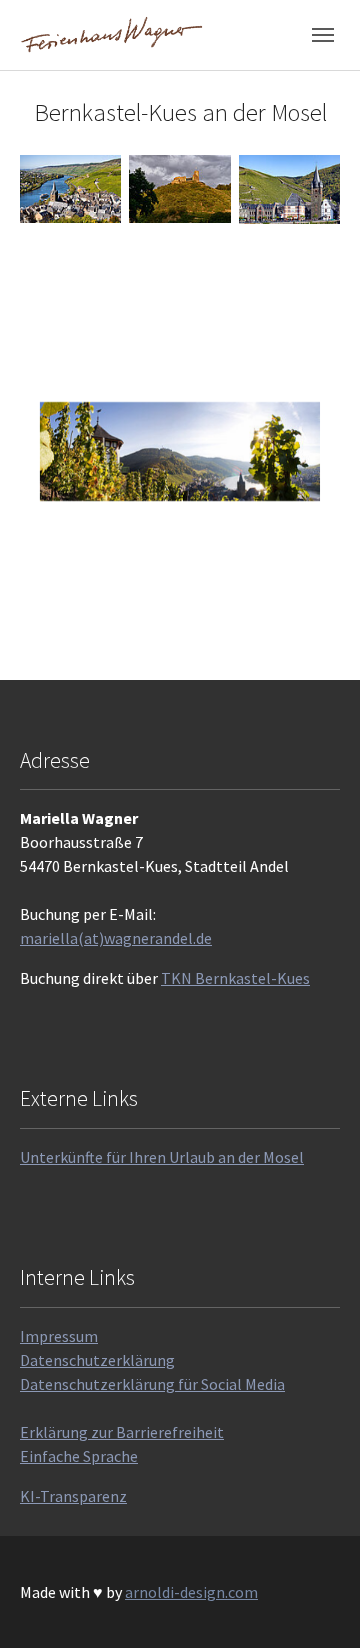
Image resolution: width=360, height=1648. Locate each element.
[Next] (320, 452)
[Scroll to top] (316, 1604)
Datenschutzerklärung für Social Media (152, 1384)
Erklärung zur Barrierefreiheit (122, 1432)
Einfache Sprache (79, 1456)
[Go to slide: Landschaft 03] (180, 624)
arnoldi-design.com (191, 1592)
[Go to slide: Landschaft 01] (108, 624)
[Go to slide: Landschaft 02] (144, 624)
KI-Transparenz (73, 1496)
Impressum (59, 1336)
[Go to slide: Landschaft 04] (216, 624)
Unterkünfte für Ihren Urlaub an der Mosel (162, 1157)
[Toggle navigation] (323, 35)
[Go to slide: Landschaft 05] (252, 624)
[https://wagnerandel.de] (112, 34)
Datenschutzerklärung (97, 1360)
